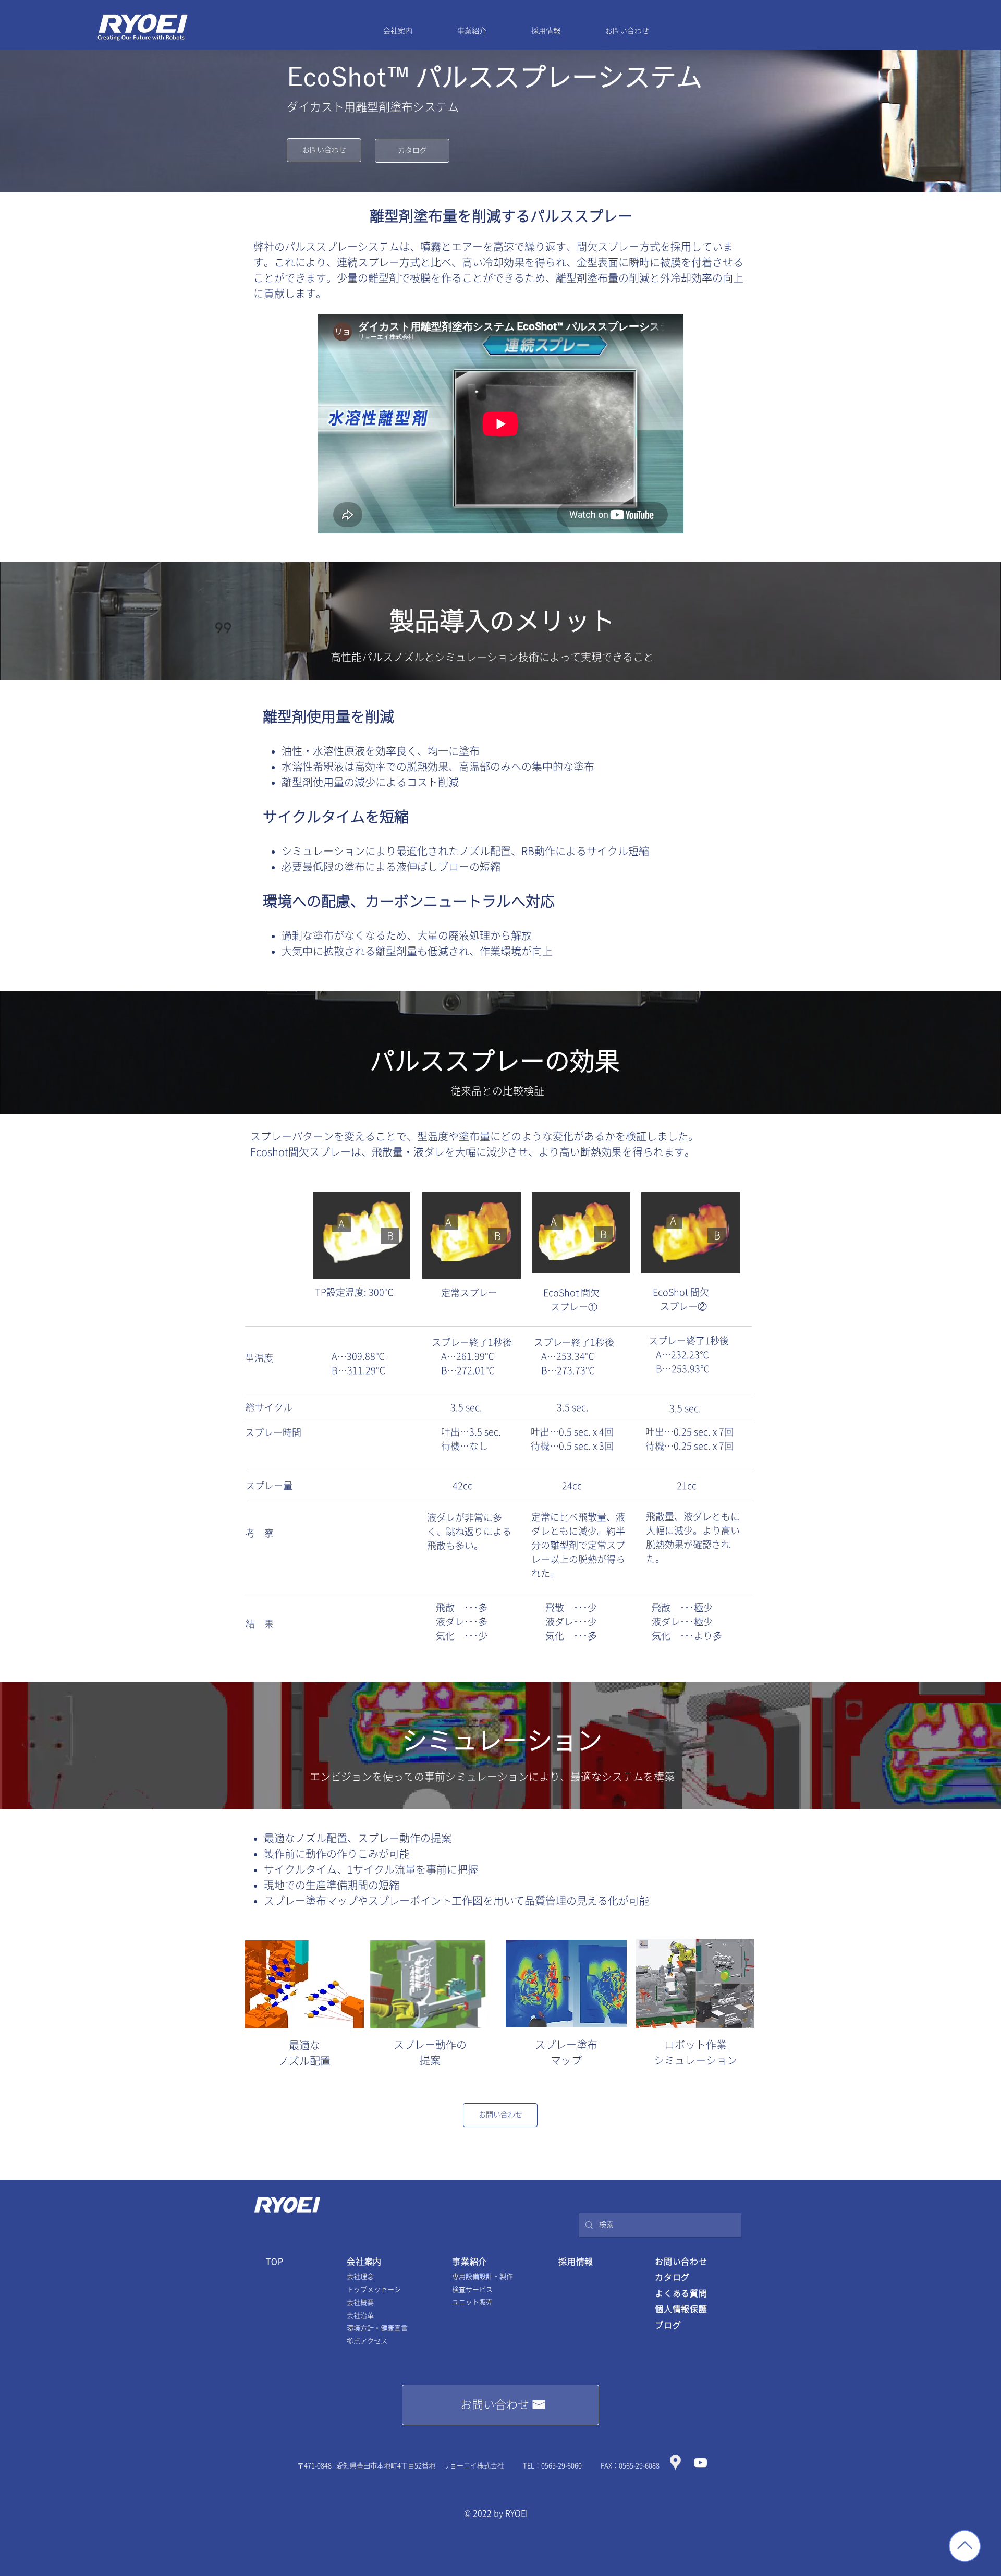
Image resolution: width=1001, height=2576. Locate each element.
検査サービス (472, 2289)
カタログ (672, 2277)
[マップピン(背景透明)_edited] (675, 2463)
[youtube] (700, 2463)
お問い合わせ (681, 2262)
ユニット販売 (472, 2302)
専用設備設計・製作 (483, 2276)
